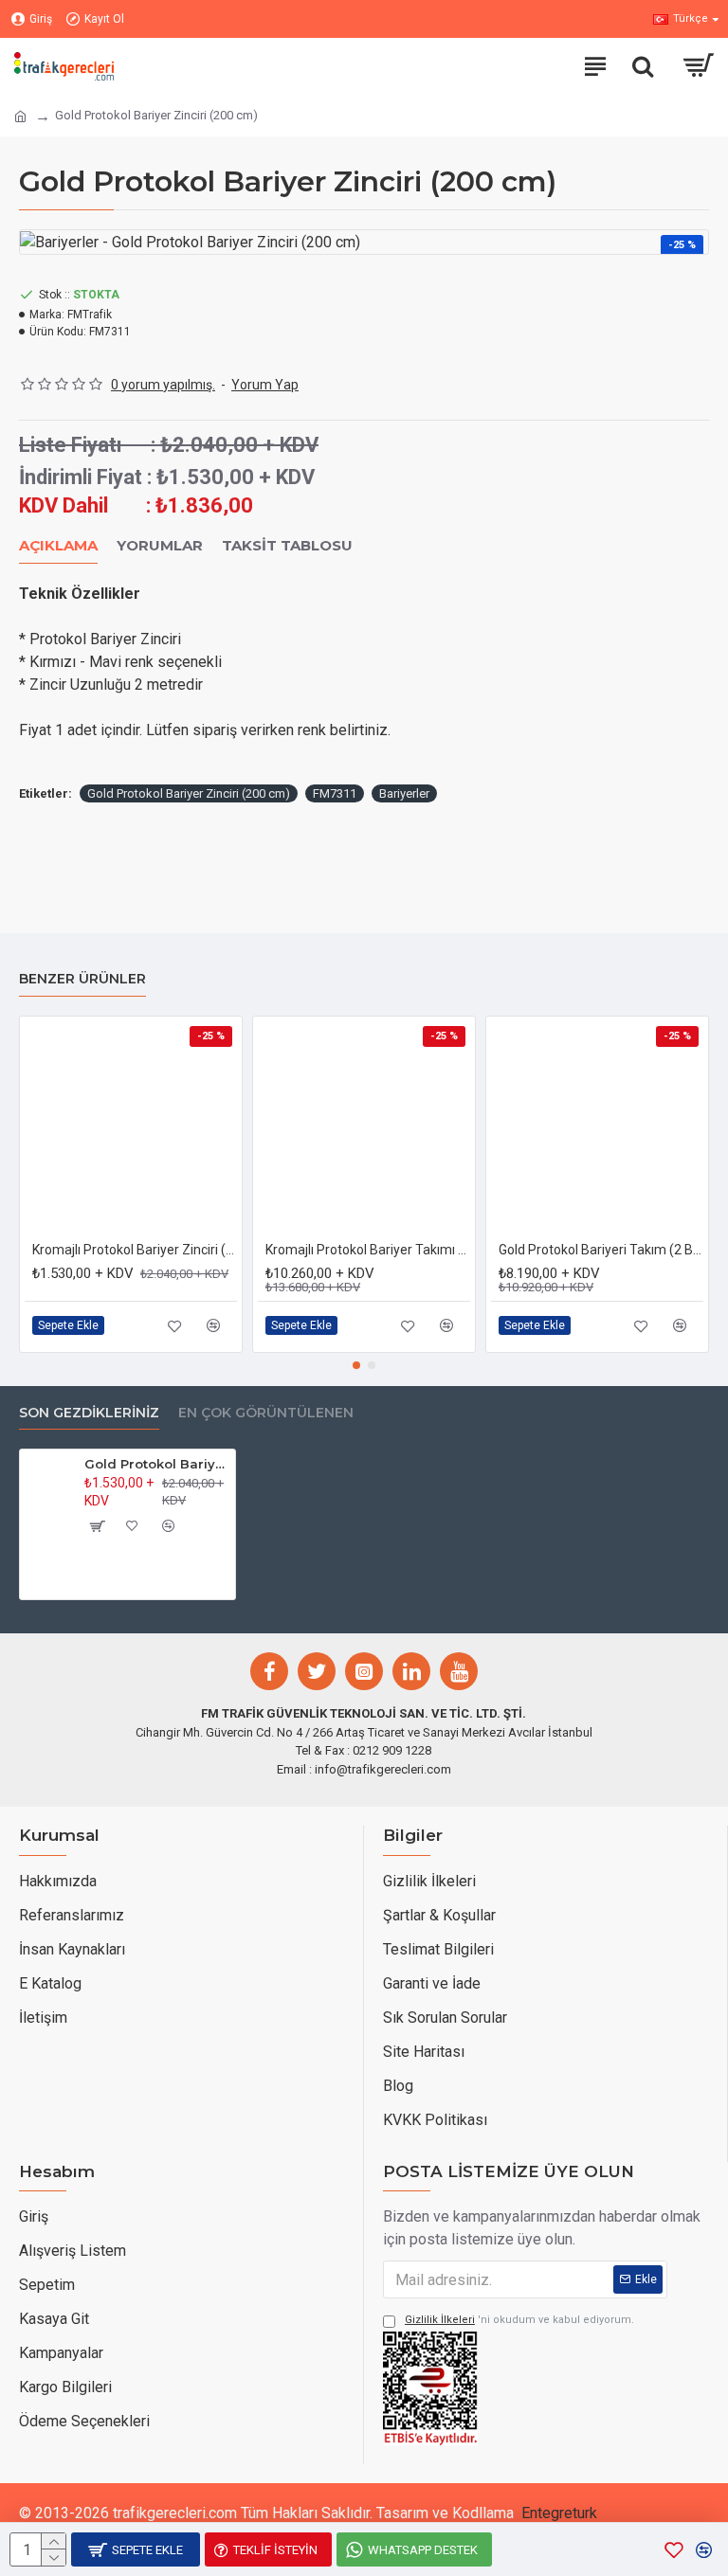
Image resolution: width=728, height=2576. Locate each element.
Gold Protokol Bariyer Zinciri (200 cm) (189, 793)
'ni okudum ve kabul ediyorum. (519, 2320)
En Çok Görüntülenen (266, 1413)
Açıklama (58, 546)
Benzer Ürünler (82, 979)
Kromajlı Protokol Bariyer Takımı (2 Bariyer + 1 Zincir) (368, 1250)
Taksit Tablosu (287, 546)
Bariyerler (404, 793)
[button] (356, 1365)
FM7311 (335, 793)
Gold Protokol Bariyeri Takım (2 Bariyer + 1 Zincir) (601, 1250)
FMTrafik (90, 315)
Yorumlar (160, 546)
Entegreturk (559, 2513)
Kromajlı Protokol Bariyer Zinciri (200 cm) (135, 1250)
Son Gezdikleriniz (89, 1413)
